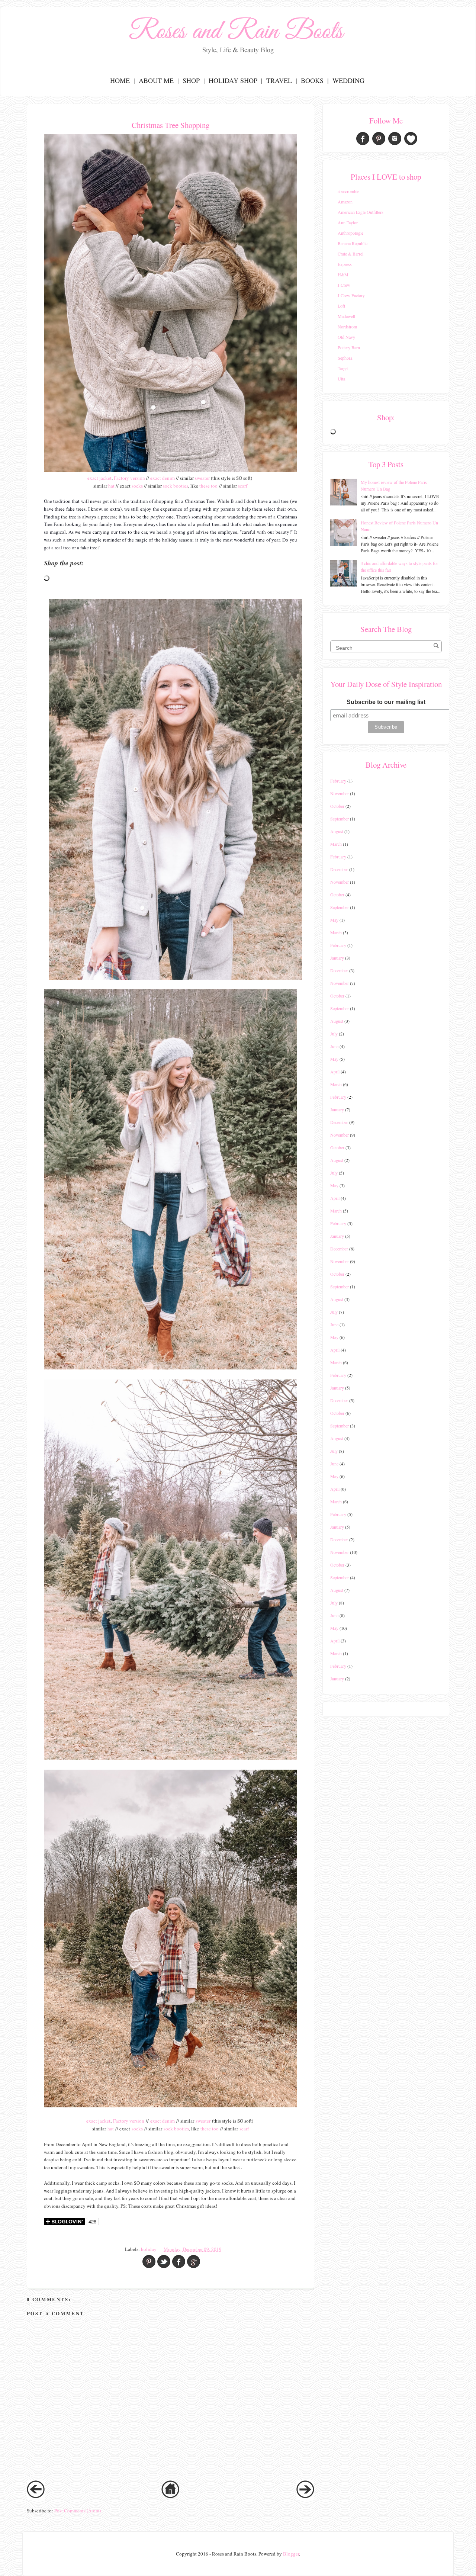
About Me (156, 80)
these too (208, 486)
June (334, 1046)
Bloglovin (411, 139)
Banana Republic (353, 243)
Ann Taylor (348, 222)
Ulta (341, 379)
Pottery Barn (349, 347)
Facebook (363, 139)
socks (137, 486)
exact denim (163, 478)
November (340, 793)
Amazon (345, 202)
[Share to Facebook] (179, 2262)
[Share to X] (164, 2262)
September (340, 819)
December (339, 869)
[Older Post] (305, 2496)
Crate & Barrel (350, 254)
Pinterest (379, 139)
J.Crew (344, 285)
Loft (341, 306)
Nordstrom (347, 327)
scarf (243, 486)
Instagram (395, 139)
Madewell (346, 316)
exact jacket (99, 478)
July (334, 1034)
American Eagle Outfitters (361, 212)
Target (343, 368)
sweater (202, 478)
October (337, 806)
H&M (343, 274)
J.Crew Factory (351, 295)
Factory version (129, 478)
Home (120, 80)
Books (312, 80)
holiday (149, 2249)
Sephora (345, 358)
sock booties (176, 486)
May (334, 920)
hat (111, 486)
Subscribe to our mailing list (386, 702)
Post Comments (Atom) (78, 2511)
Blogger (291, 2554)
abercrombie (348, 191)
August (337, 831)
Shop (191, 80)
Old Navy (346, 337)
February (338, 781)
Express (345, 264)
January (337, 958)
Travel (279, 80)
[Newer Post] (36, 2496)
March (336, 844)
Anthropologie (350, 233)
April (335, 1072)
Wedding (348, 80)
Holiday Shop (233, 80)
